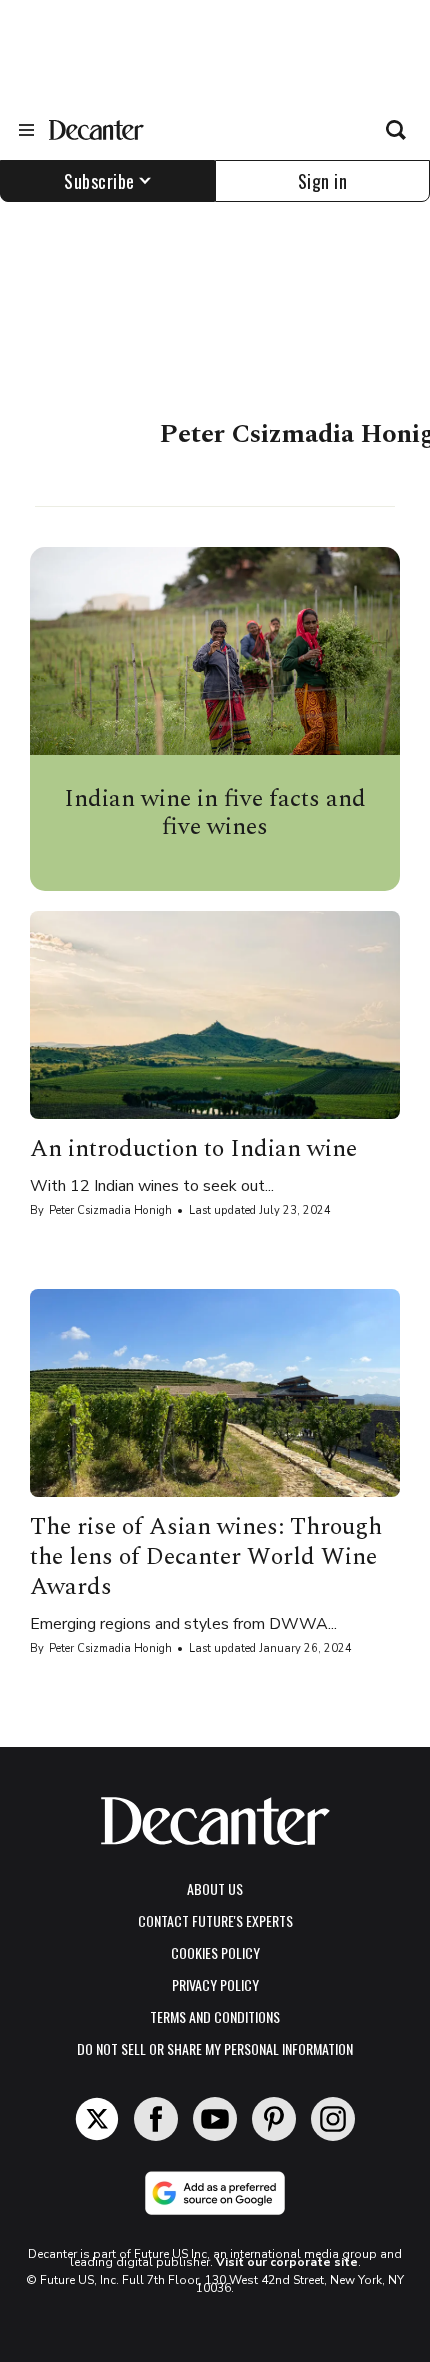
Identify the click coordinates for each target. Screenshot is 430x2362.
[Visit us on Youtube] (215, 2119)
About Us (215, 1888)
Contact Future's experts (215, 1920)
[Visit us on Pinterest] (274, 2119)
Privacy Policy (215, 1984)
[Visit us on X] (97, 2119)
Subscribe (99, 181)
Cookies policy (215, 1952)
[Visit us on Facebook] (156, 2119)
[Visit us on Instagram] (333, 2119)
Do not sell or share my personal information (215, 2048)
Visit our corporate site (287, 2262)
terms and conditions (215, 2016)
